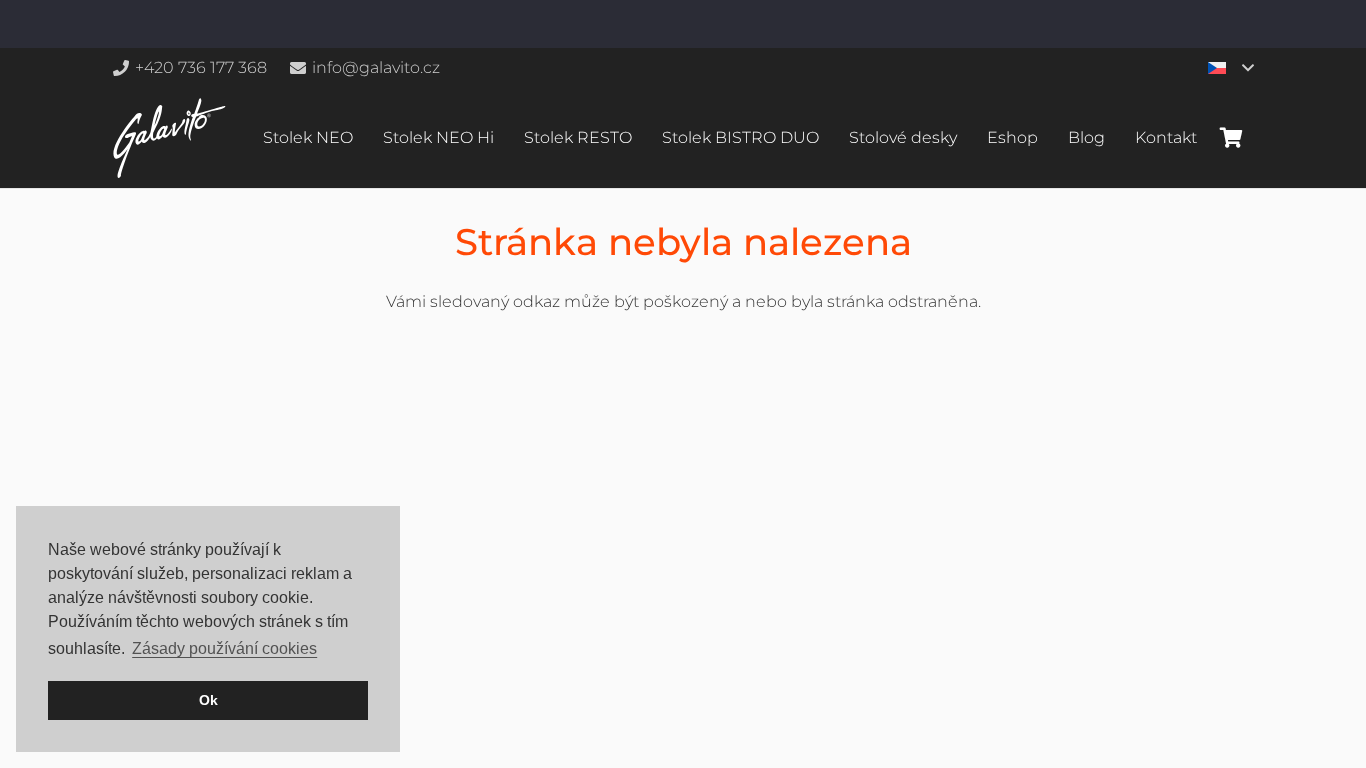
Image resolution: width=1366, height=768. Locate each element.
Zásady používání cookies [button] (224, 648)
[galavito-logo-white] (169, 138)
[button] (1230, 68)
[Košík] (1231, 138)
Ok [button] (208, 700)
